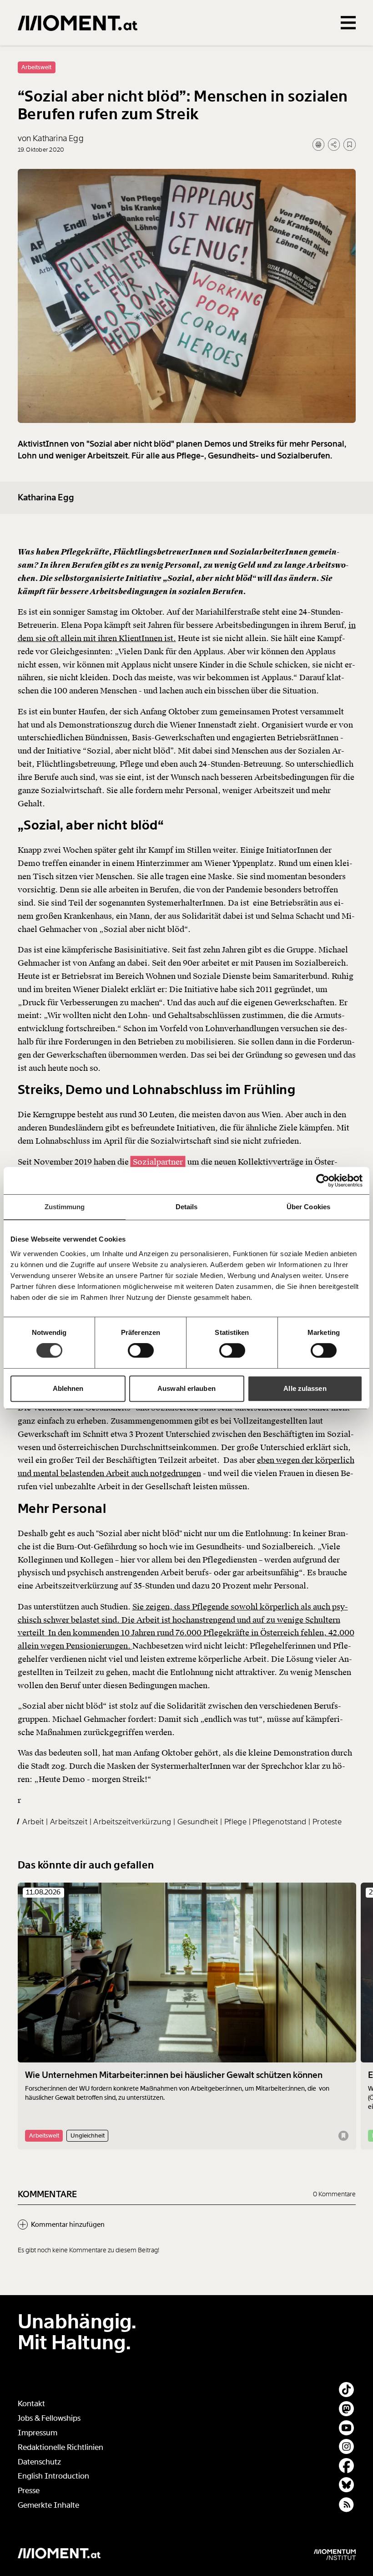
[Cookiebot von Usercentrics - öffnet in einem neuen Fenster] (323, 1181)
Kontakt (31, 2404)
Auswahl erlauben (186, 1388)
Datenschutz (39, 2462)
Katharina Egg (46, 498)
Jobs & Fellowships (49, 2418)
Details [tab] (187, 1207)
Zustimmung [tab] (65, 1207)
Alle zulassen (305, 1388)
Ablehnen (68, 1388)
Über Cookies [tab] (308, 1207)
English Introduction (53, 2476)
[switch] (141, 1350)
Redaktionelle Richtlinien (60, 2447)
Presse (29, 2491)
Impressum (38, 2433)
